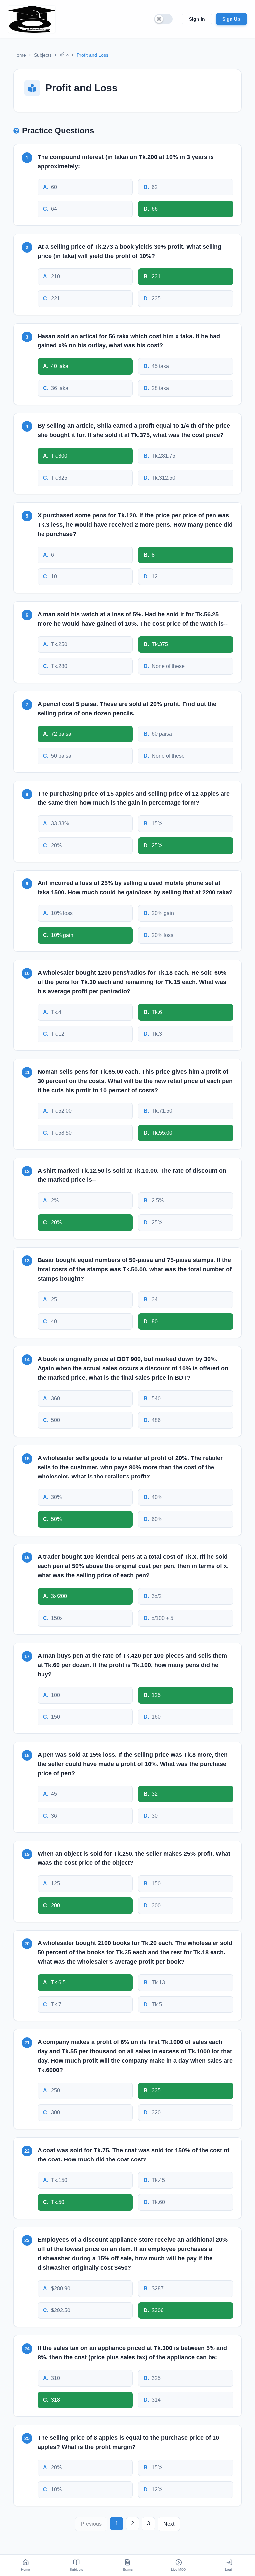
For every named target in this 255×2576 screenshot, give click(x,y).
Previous (91, 2524)
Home (20, 55)
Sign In (197, 19)
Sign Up (231, 19)
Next (169, 2524)
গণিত (64, 55)
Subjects (43, 55)
